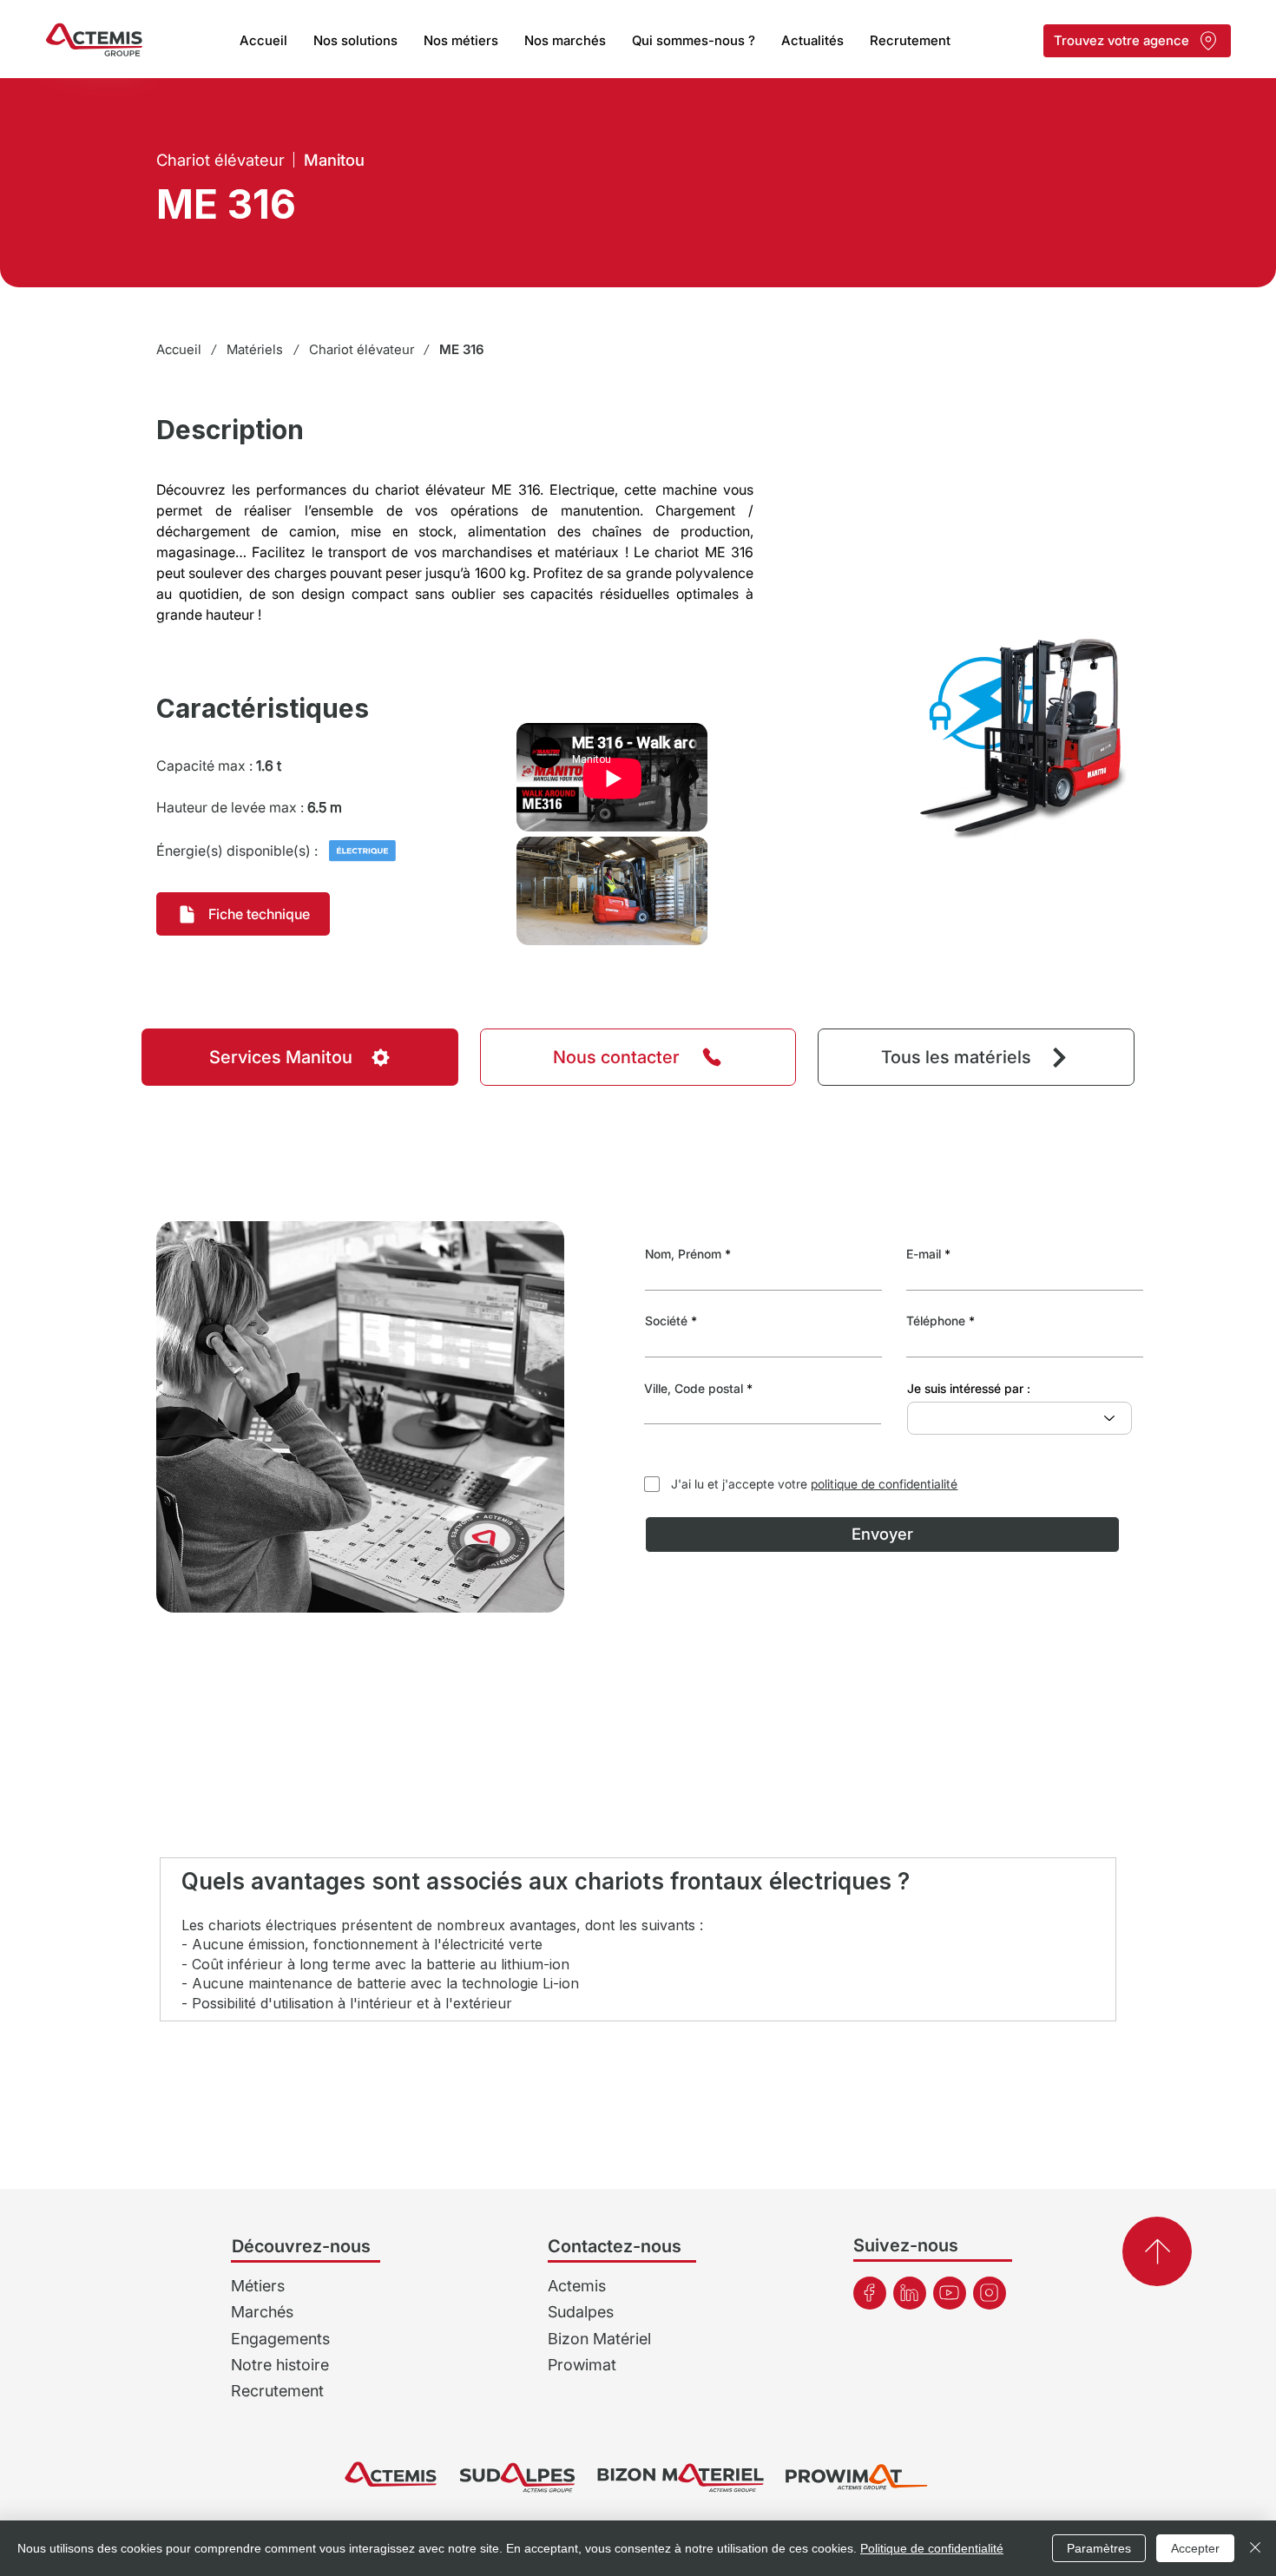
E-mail (924, 1254)
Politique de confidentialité (932, 2548)
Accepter (1195, 2548)
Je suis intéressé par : (969, 1389)
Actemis (577, 2286)
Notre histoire (280, 2365)
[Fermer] (1255, 2548)
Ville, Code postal (694, 1389)
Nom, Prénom (683, 1254)
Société (666, 1321)
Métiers (258, 2286)
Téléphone (936, 1321)
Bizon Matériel (599, 2339)
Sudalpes (581, 2312)
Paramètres (1099, 2548)
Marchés (262, 2312)
